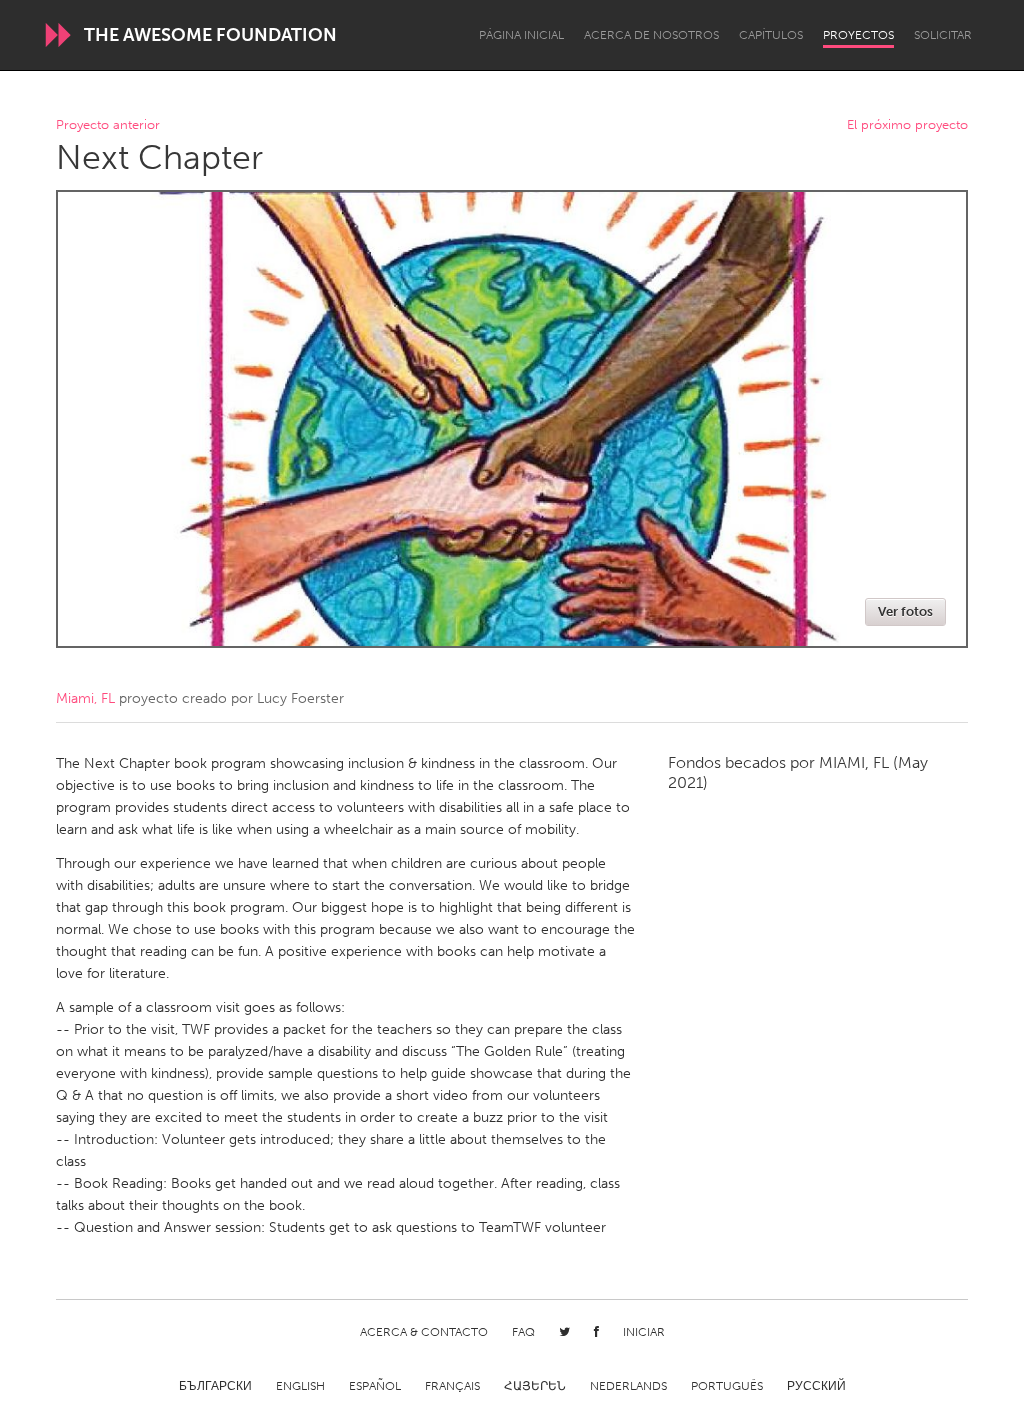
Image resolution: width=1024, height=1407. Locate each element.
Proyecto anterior (108, 125)
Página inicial (521, 35)
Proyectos (858, 35)
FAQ (523, 1332)
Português (727, 1386)
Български (215, 1386)
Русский (816, 1386)
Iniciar (644, 1332)
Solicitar (943, 35)
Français (452, 1386)
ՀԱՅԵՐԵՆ (535, 1386)
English (300, 1386)
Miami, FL (85, 698)
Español (375, 1386)
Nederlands (628, 1386)
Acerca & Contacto (424, 1332)
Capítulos (771, 35)
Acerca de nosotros (651, 35)
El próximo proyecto (907, 125)
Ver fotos (905, 611)
